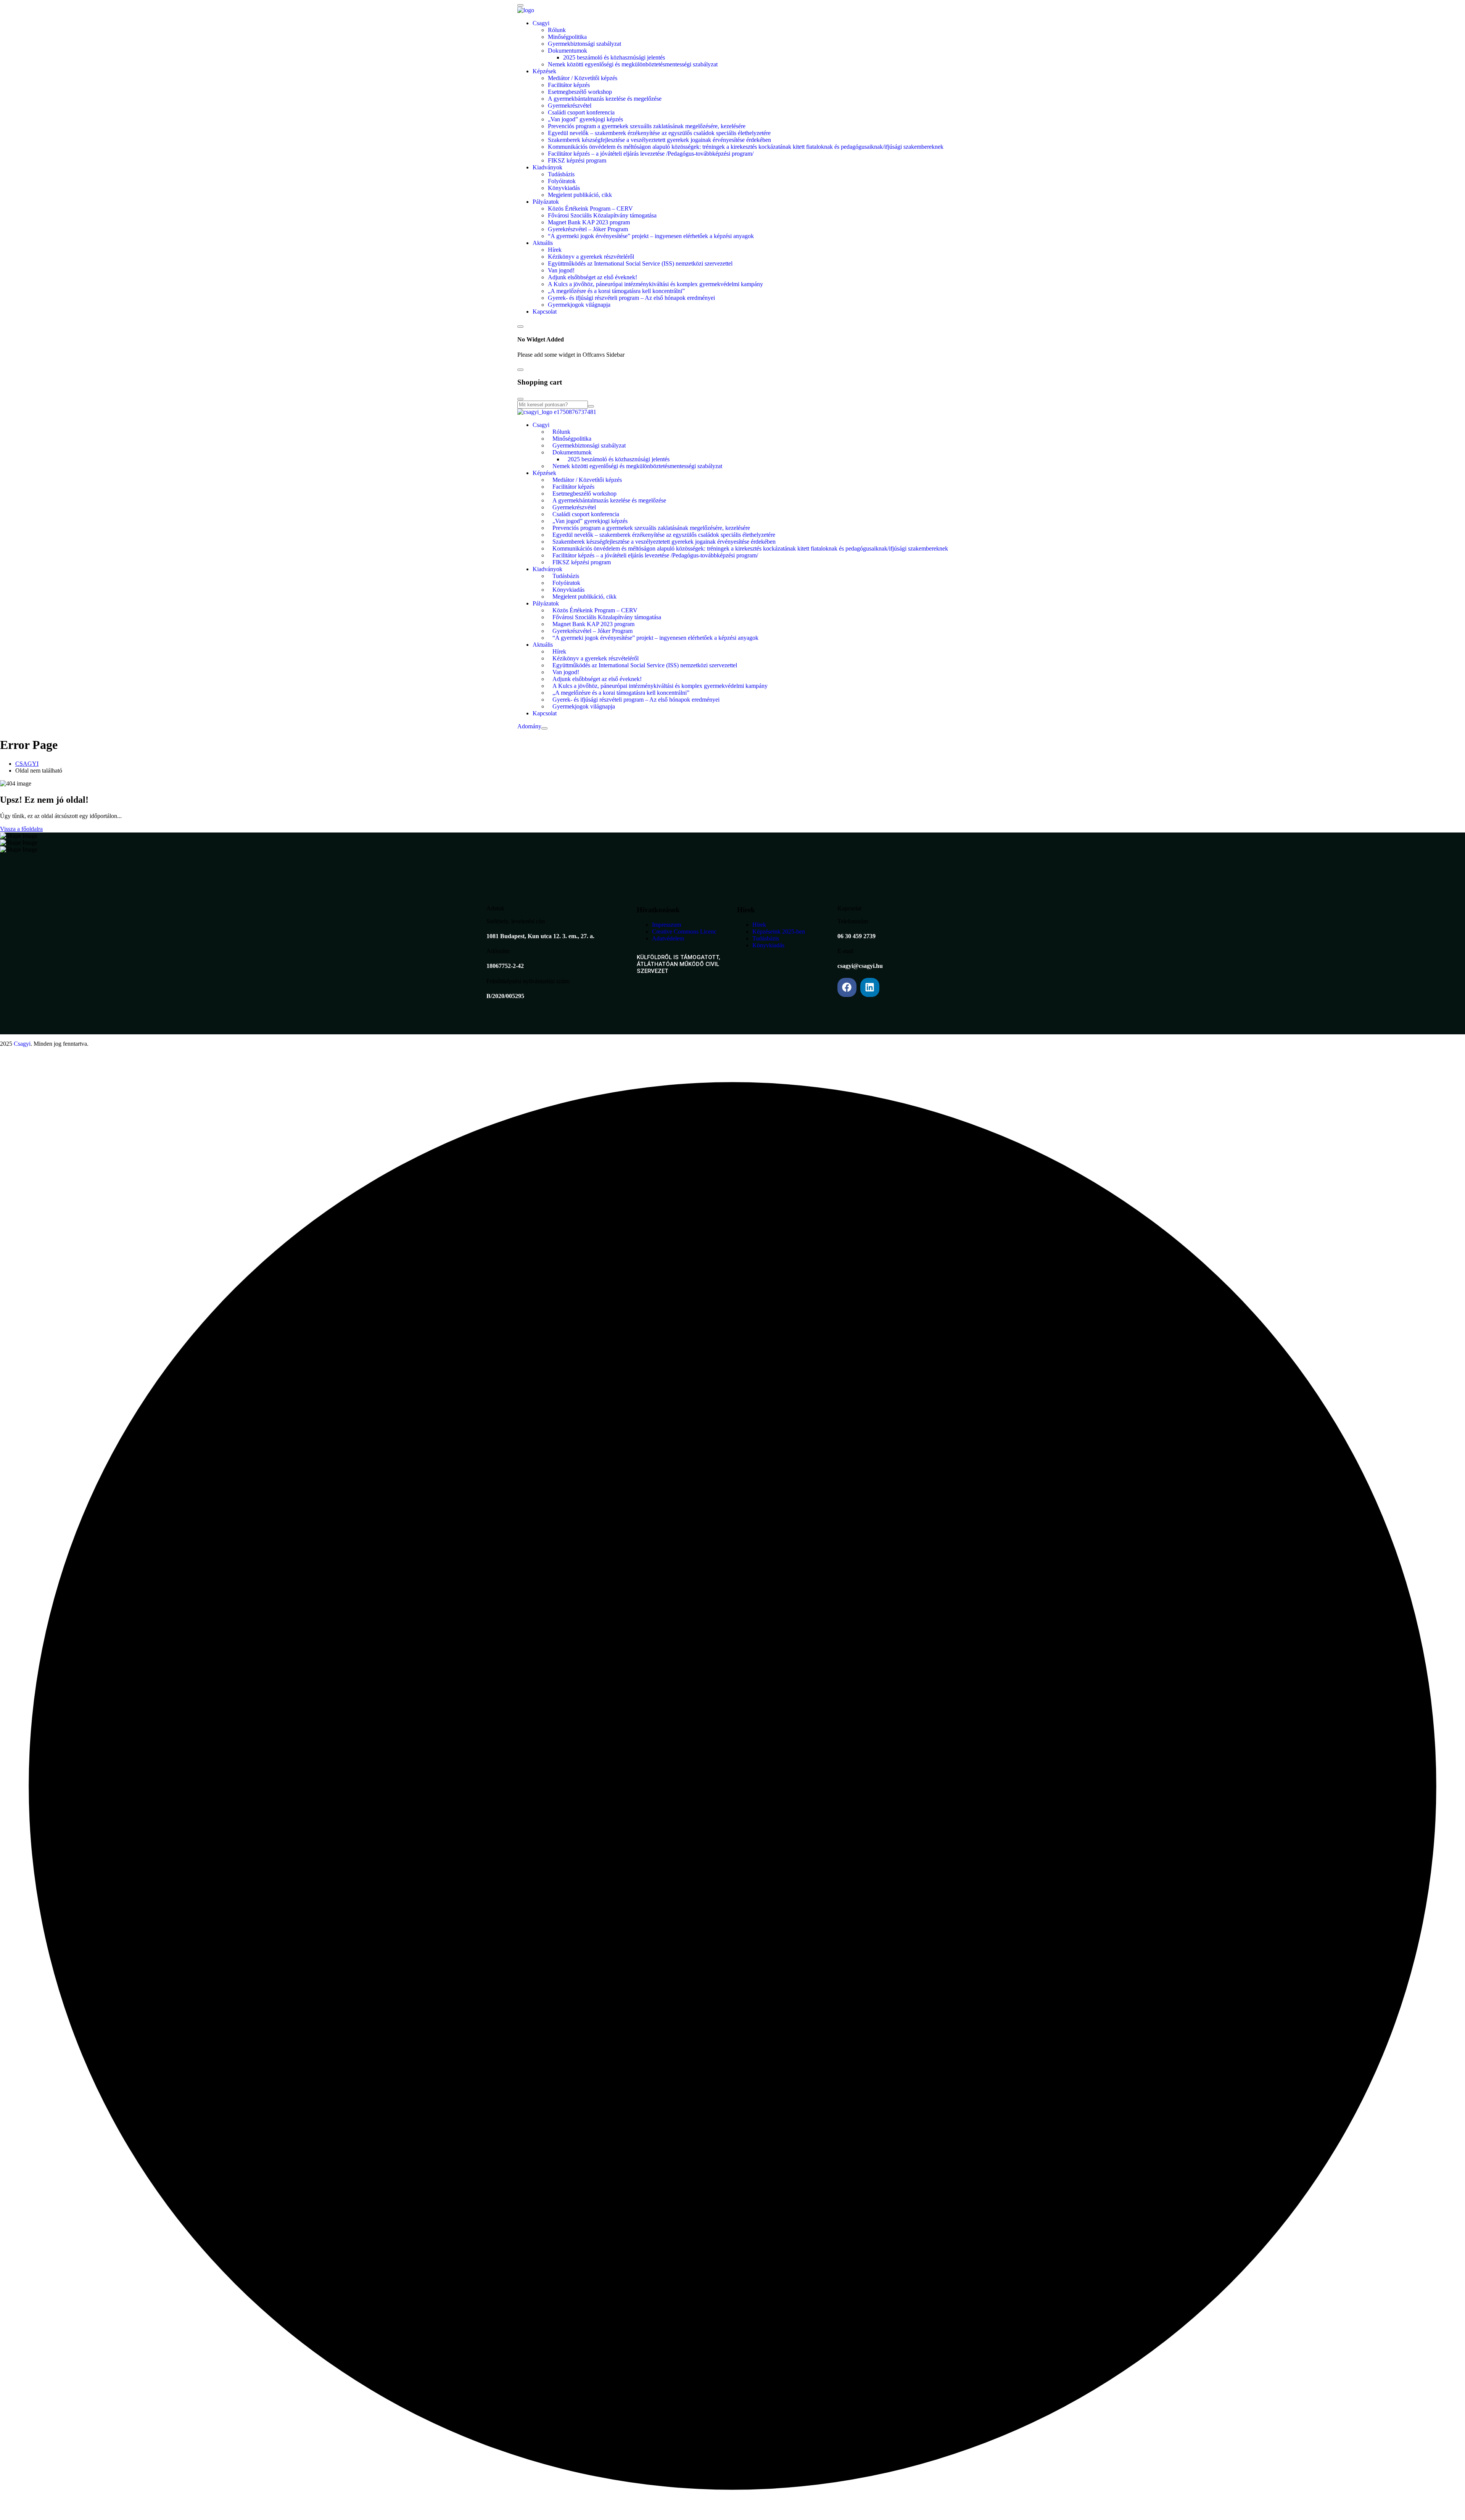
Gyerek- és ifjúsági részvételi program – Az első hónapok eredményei (631, 298)
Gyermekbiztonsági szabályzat (584, 44)
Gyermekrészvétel (570, 105)
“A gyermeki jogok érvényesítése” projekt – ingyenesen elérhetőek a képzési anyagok (651, 236)
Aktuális (543, 243)
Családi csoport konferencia (581, 112)
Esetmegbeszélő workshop (580, 92)
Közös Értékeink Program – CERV (590, 209)
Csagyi (541, 23)
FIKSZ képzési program (577, 160)
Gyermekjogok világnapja (579, 305)
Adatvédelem (668, 938)
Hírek (555, 250)
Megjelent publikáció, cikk (580, 195)
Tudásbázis (561, 174)
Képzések (544, 71)
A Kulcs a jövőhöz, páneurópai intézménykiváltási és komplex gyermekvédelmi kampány (655, 284)
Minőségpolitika (567, 37)
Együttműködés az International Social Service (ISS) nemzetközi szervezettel (640, 263)
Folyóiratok (562, 181)
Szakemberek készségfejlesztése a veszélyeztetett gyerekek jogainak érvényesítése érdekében (659, 140)
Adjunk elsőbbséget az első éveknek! (592, 277)
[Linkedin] (870, 987)
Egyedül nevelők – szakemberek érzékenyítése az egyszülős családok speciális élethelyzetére (659, 133)
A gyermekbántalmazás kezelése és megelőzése (605, 99)
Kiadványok (547, 167)
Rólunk (557, 30)
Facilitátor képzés (569, 85)
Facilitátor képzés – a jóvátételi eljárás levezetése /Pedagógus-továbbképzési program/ (651, 154)
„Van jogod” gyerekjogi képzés (585, 119)
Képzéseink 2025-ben (779, 932)
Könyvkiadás (564, 188)
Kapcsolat (545, 312)
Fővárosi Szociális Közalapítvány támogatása (602, 215)
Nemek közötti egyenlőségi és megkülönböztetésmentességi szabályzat (633, 64)
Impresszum (666, 925)
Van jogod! (561, 270)
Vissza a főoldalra (21, 829)
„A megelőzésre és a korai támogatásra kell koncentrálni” (616, 291)
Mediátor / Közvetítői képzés (583, 78)
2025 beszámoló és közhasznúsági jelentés (614, 57)
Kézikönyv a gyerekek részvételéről (591, 257)
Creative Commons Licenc (684, 932)
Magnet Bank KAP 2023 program (589, 222)
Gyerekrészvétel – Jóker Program (588, 229)
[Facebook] (847, 987)
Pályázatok (546, 202)
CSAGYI (27, 764)
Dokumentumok (567, 51)
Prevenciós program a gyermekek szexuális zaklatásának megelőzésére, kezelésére (647, 126)
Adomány (529, 726)
